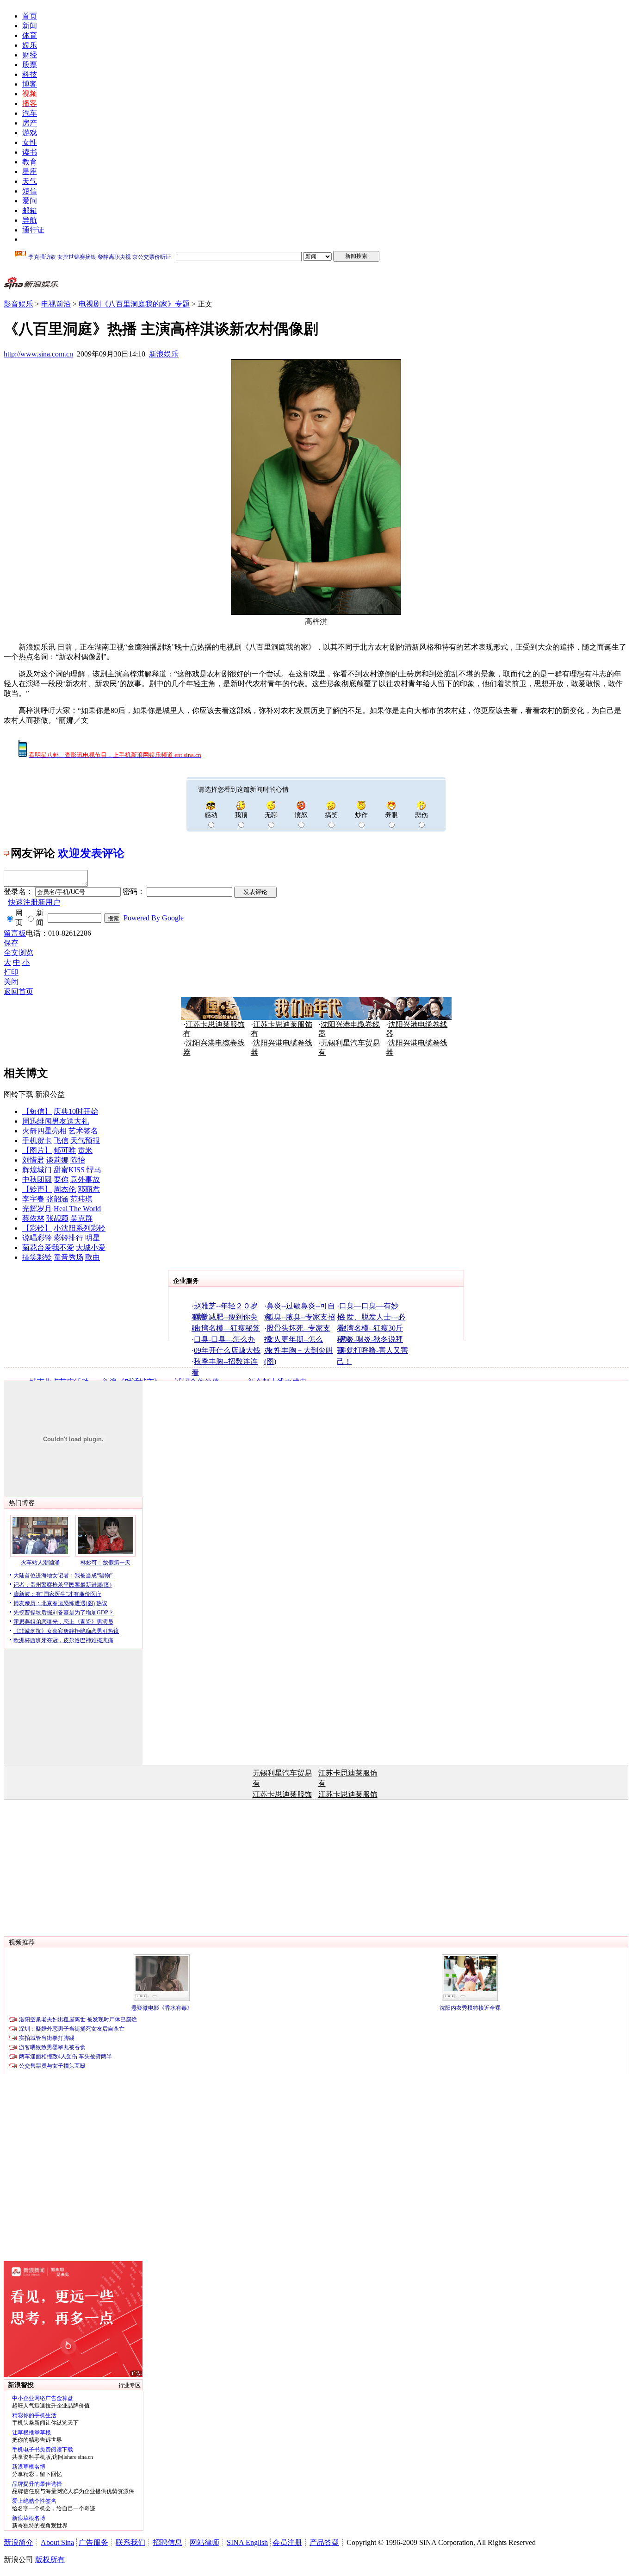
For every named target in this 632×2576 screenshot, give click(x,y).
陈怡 (78, 1160)
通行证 (33, 230)
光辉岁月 (37, 1209)
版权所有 (50, 2560)
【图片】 (37, 1150)
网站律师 (204, 2542)
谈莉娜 (57, 1160)
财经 (30, 55)
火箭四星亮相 (44, 1131)
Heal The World (77, 1209)
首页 (30, 16)
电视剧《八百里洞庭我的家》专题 (134, 304)
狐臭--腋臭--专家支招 (301, 1317)
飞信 (61, 1141)
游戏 (30, 133)
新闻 (30, 26)
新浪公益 (50, 1094)
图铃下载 (19, 1094)
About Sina (57, 2542)
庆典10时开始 (76, 1111)
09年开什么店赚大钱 (227, 1350)
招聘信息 (167, 2542)
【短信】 (37, 1111)
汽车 (30, 113)
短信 (30, 191)
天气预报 (85, 1141)
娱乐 (30, 45)
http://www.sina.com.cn (38, 354)
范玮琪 (81, 1199)
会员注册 (287, 2542)
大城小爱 (91, 1247)
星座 (30, 172)
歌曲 (93, 1257)
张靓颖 (57, 1218)
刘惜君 (33, 1160)
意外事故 (85, 1179)
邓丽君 (89, 1189)
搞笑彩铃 (37, 1257)
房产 (30, 123)
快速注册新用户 (34, 902)
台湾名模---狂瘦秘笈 (227, 1328)
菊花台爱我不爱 (48, 1247)
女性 (30, 142)
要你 (61, 1179)
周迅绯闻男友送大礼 (56, 1121)
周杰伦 (65, 1189)
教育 (30, 162)
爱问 (30, 201)
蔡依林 (33, 1218)
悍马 (94, 1170)
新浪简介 (19, 2542)
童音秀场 (68, 1257)
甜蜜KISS (69, 1170)
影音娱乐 (19, 304)
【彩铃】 (37, 1228)
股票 (30, 65)
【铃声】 (37, 1189)
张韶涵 (57, 1199)
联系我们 (130, 2542)
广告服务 (93, 2542)
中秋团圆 (37, 1179)
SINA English (247, 2542)
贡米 (85, 1150)
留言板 (15, 933)
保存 (11, 943)
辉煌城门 (37, 1170)
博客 (30, 84)
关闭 (11, 982)
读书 (30, 152)
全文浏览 (19, 953)
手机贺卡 (37, 1141)
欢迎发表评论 (91, 853)
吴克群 (81, 1218)
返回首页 (19, 991)
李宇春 (33, 1199)
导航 (30, 220)
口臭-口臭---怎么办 (224, 1339)
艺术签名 (83, 1131)
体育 (30, 35)
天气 (30, 181)
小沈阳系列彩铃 (80, 1228)
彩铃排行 (68, 1238)
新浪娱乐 (164, 354)
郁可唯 (65, 1150)
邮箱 (30, 210)
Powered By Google (154, 918)
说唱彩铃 (37, 1238)
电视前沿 (56, 304)
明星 (93, 1238)
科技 (30, 74)
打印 (11, 972)
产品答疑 (324, 2542)
